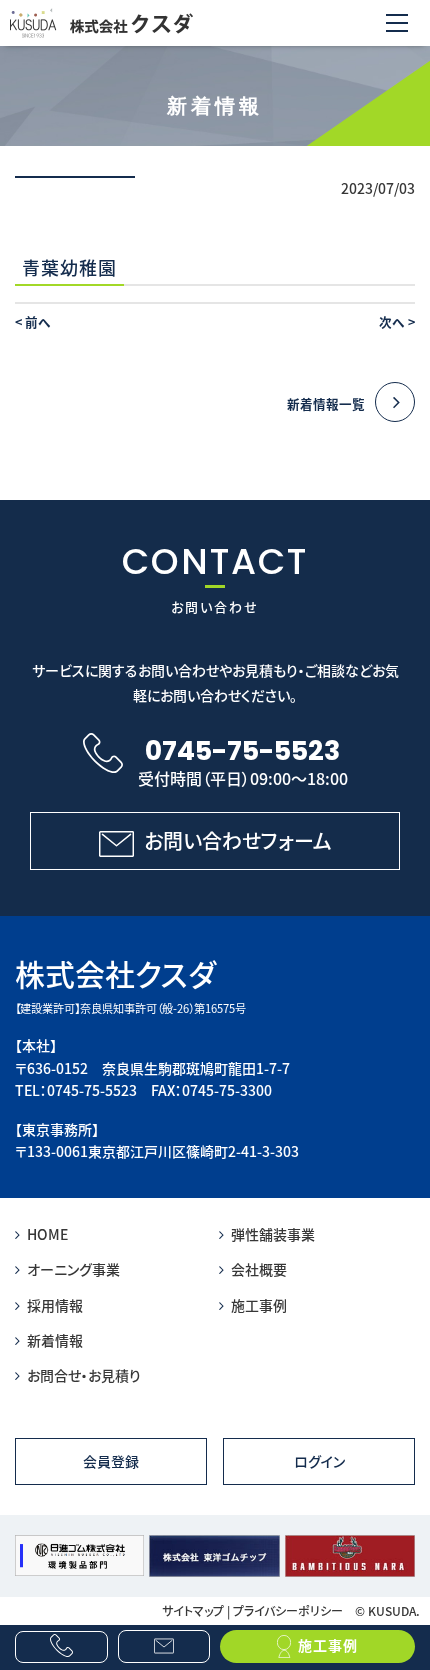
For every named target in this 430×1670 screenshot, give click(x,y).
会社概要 (259, 1269)
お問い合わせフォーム (238, 840)
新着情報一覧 (326, 403)
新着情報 (55, 1340)
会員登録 (111, 1461)
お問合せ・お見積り (84, 1375)
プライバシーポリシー (288, 1610)
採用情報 (55, 1305)
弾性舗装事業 (273, 1234)
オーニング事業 (73, 1269)
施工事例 (259, 1305)
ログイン (319, 1461)
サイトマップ (193, 1610)
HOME (47, 1234)
